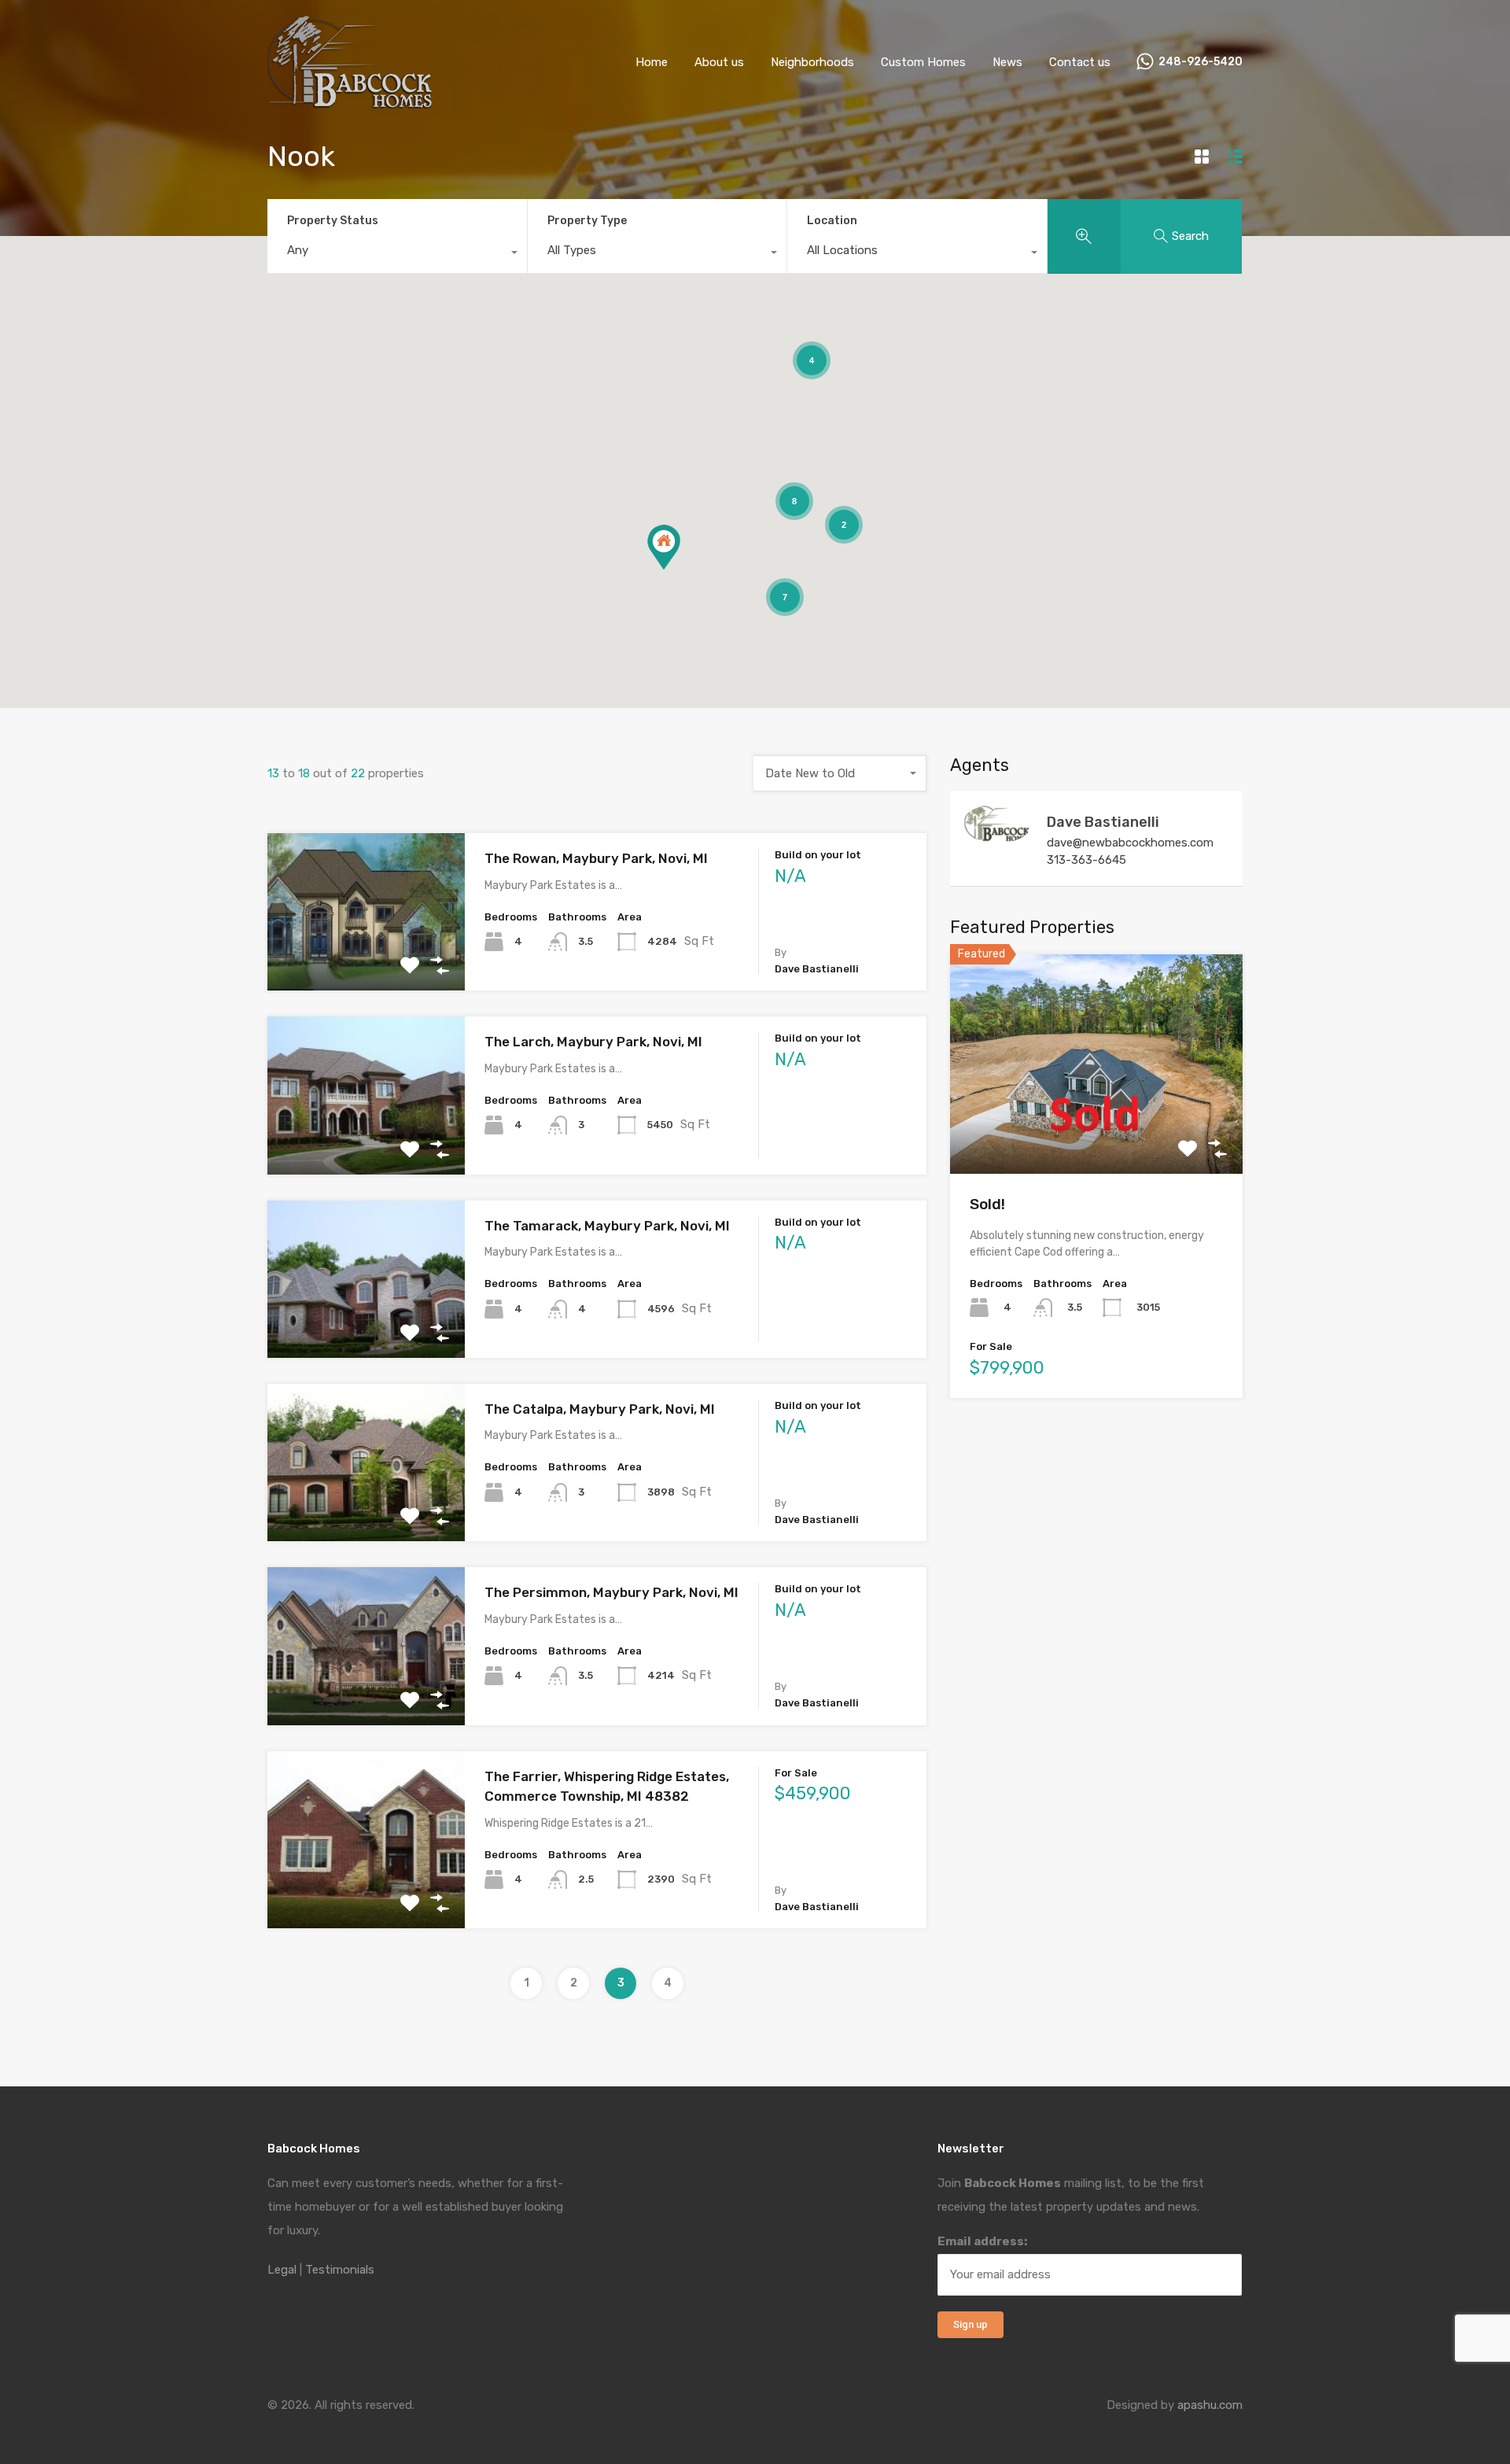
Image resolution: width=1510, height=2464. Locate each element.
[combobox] (397, 254)
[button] (664, 547)
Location (832, 221)
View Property (366, 959)
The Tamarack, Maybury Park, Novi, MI (607, 1226)
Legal (282, 2270)
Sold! (987, 1204)
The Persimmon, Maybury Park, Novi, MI (611, 1592)
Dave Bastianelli (1103, 822)
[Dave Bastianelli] (997, 836)
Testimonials (340, 2270)
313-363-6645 (1086, 860)
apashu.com (1210, 2405)
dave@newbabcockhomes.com (1130, 843)
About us (719, 62)
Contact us (1080, 62)
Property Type (587, 221)
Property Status (333, 221)
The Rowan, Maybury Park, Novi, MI (596, 858)
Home (652, 62)
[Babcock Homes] (350, 101)
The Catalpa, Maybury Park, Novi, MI (600, 1409)
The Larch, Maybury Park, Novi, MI (593, 1042)
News (1007, 62)
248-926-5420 (1201, 62)
